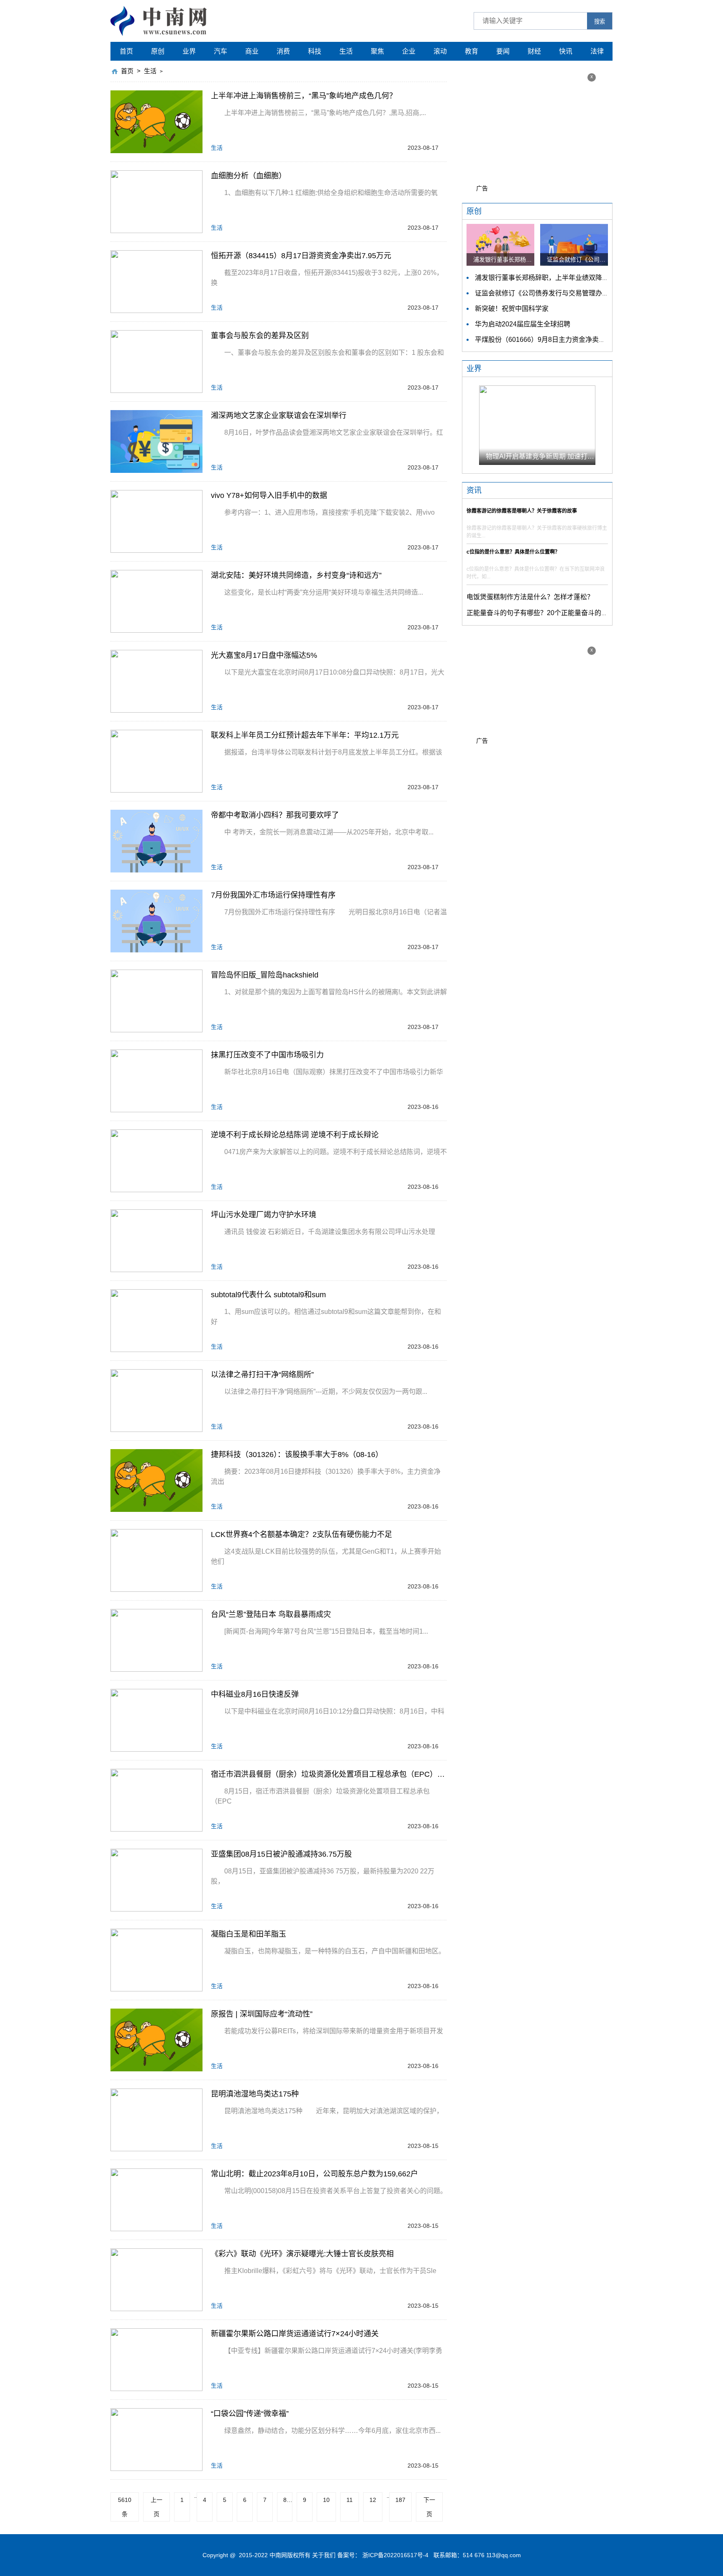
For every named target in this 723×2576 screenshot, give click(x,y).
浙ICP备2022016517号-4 (395, 2555)
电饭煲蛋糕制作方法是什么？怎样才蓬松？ (530, 597)
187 (400, 2500)
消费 (283, 51)
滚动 (440, 51)
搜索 (600, 22)
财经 (534, 51)
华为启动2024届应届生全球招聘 (523, 324)
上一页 (156, 2507)
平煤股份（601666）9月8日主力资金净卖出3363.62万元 (559, 340)
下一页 (429, 2507)
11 (350, 2500)
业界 (189, 51)
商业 (252, 51)
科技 (315, 51)
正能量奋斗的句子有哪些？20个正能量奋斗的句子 (541, 613)
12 (373, 2500)
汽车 (220, 51)
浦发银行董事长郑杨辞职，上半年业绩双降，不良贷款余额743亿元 (574, 278)
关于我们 (324, 2555)
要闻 (503, 51)
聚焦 (377, 51)
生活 (346, 51)
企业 (409, 51)
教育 (472, 51)
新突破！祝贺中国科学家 (512, 309)
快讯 (566, 51)
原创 (158, 51)
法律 (597, 51)
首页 (126, 51)
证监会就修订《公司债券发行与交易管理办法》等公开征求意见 (569, 293)
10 (326, 2500)
